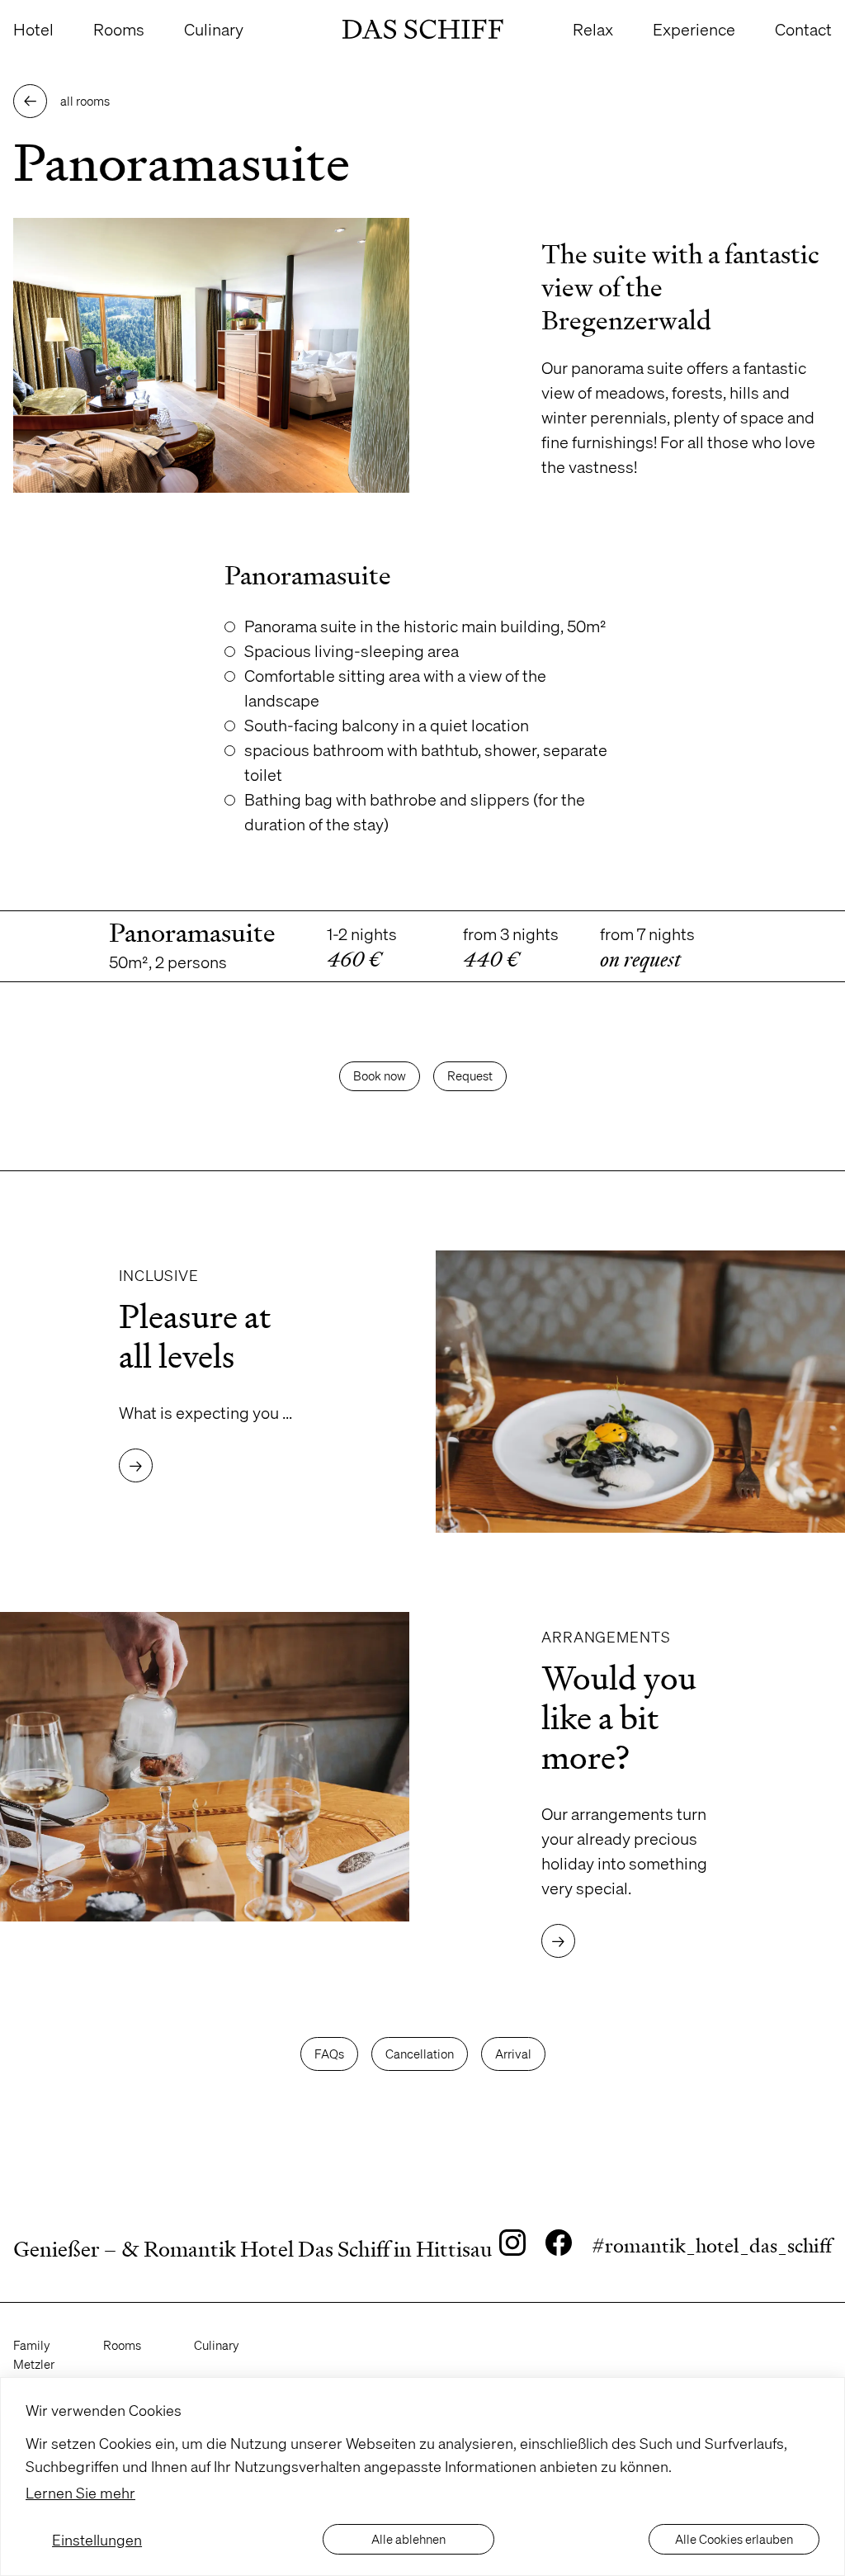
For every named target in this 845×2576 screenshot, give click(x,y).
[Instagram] (512, 2246)
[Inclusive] (211, 1392)
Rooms (119, 29)
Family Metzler (34, 2354)
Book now (380, 1075)
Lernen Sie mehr (80, 2492)
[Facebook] (559, 2246)
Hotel (33, 29)
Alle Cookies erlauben (734, 2539)
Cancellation (420, 2054)
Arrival (513, 2054)
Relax (593, 29)
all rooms (67, 102)
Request (470, 1075)
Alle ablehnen (408, 2539)
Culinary (214, 29)
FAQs (329, 2054)
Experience (694, 29)
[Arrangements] (634, 1785)
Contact (803, 29)
